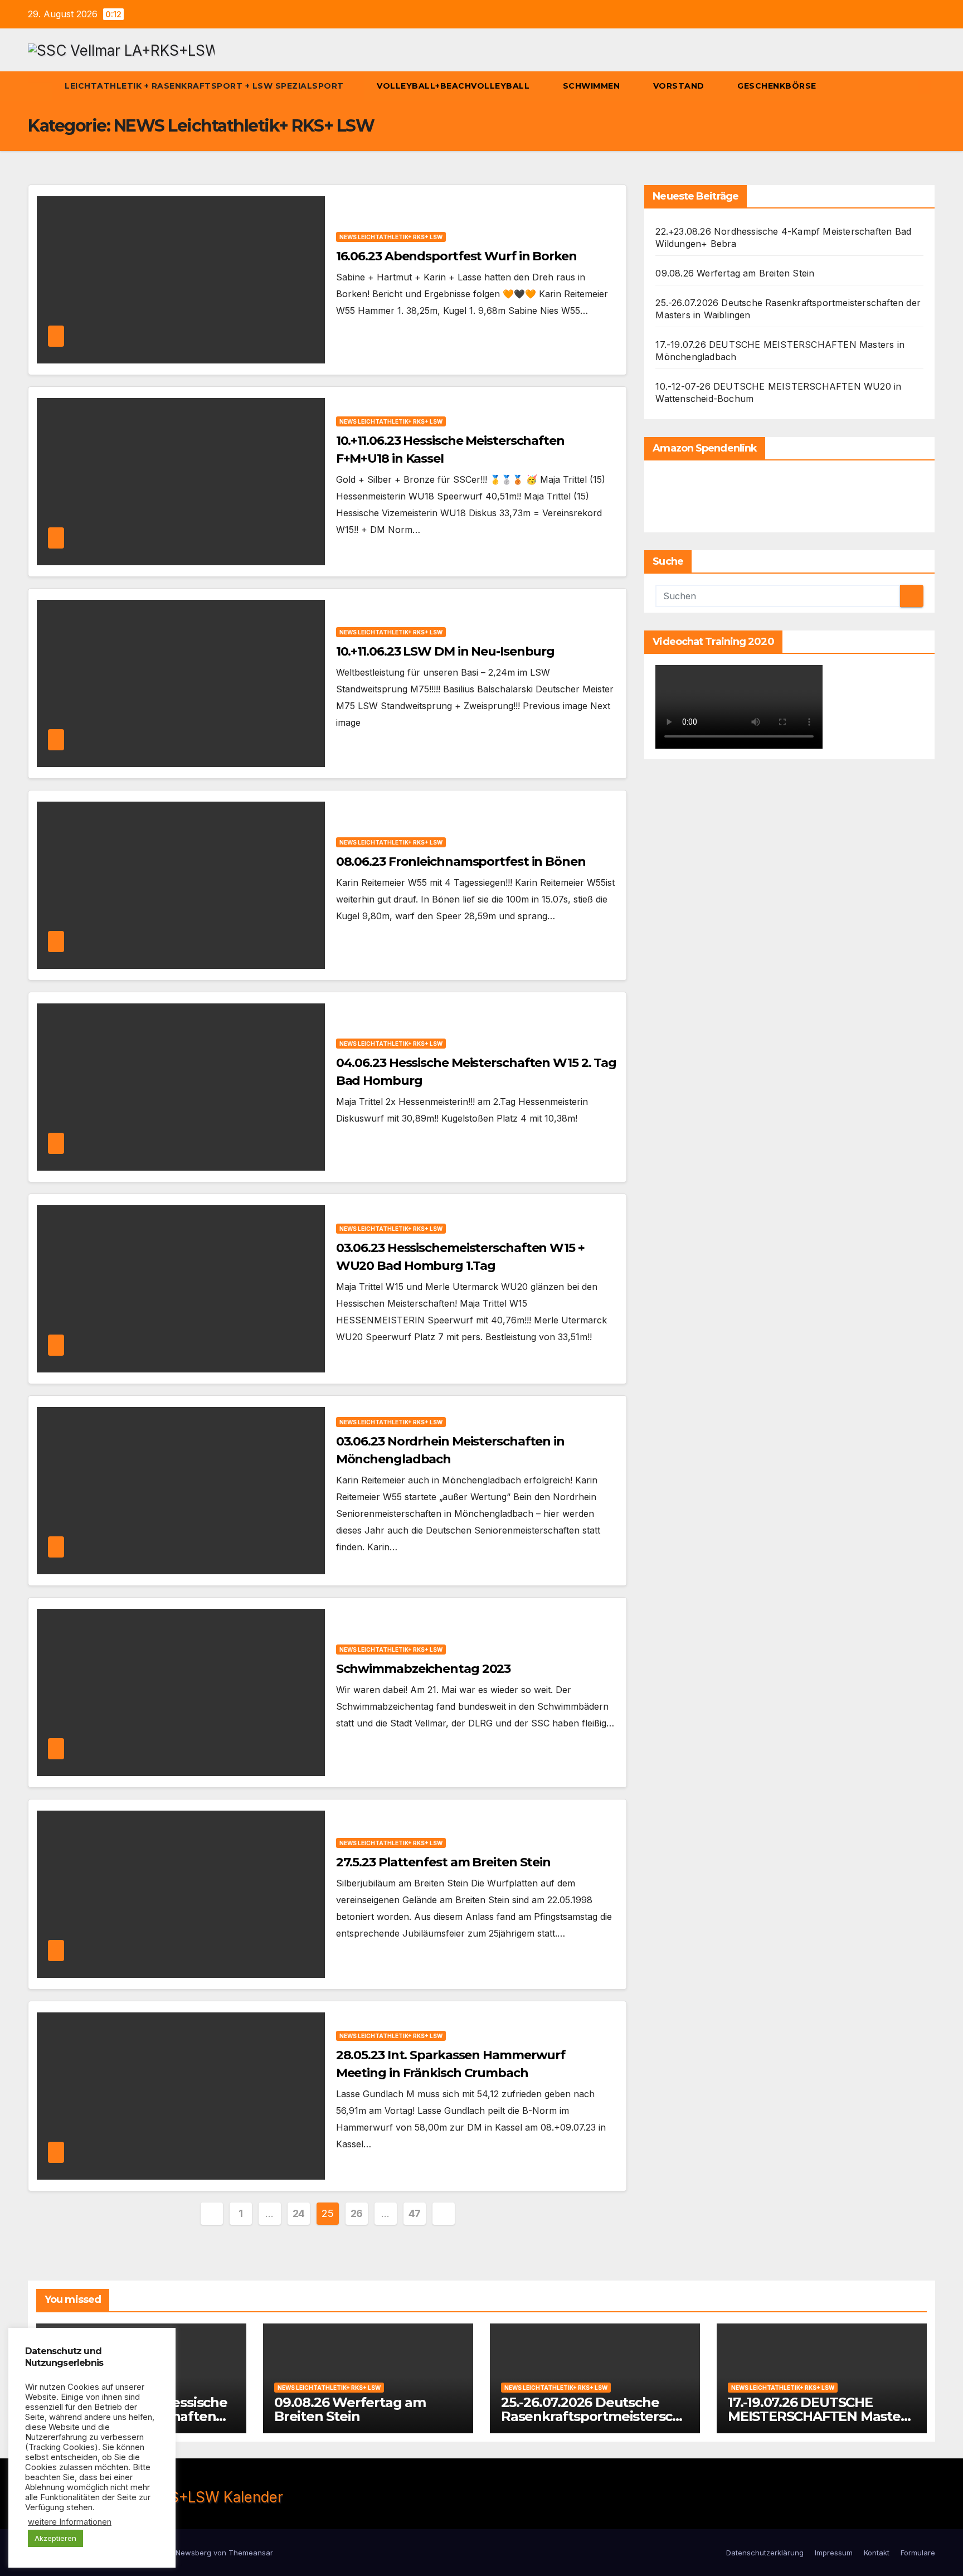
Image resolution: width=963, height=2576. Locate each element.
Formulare (918, 2553)
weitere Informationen (70, 2522)
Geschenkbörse (778, 86)
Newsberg (193, 2553)
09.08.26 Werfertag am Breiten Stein (735, 273)
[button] (906, 86)
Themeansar (251, 2553)
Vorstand (680, 86)
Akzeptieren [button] (55, 2538)
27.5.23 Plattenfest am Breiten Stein (443, 1862)
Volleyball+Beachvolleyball (454, 86)
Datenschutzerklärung (765, 2553)
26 (357, 2213)
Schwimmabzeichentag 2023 (424, 1669)
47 (415, 2213)
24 (299, 2213)
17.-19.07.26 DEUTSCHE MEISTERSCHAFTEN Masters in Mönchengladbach (820, 2416)
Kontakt (877, 2553)
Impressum (834, 2553)
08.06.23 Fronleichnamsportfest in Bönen (461, 862)
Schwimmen (593, 86)
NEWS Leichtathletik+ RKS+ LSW (391, 237)
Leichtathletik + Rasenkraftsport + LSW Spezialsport (205, 86)
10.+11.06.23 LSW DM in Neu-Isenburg (446, 651)
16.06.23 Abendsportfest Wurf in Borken (456, 256)
